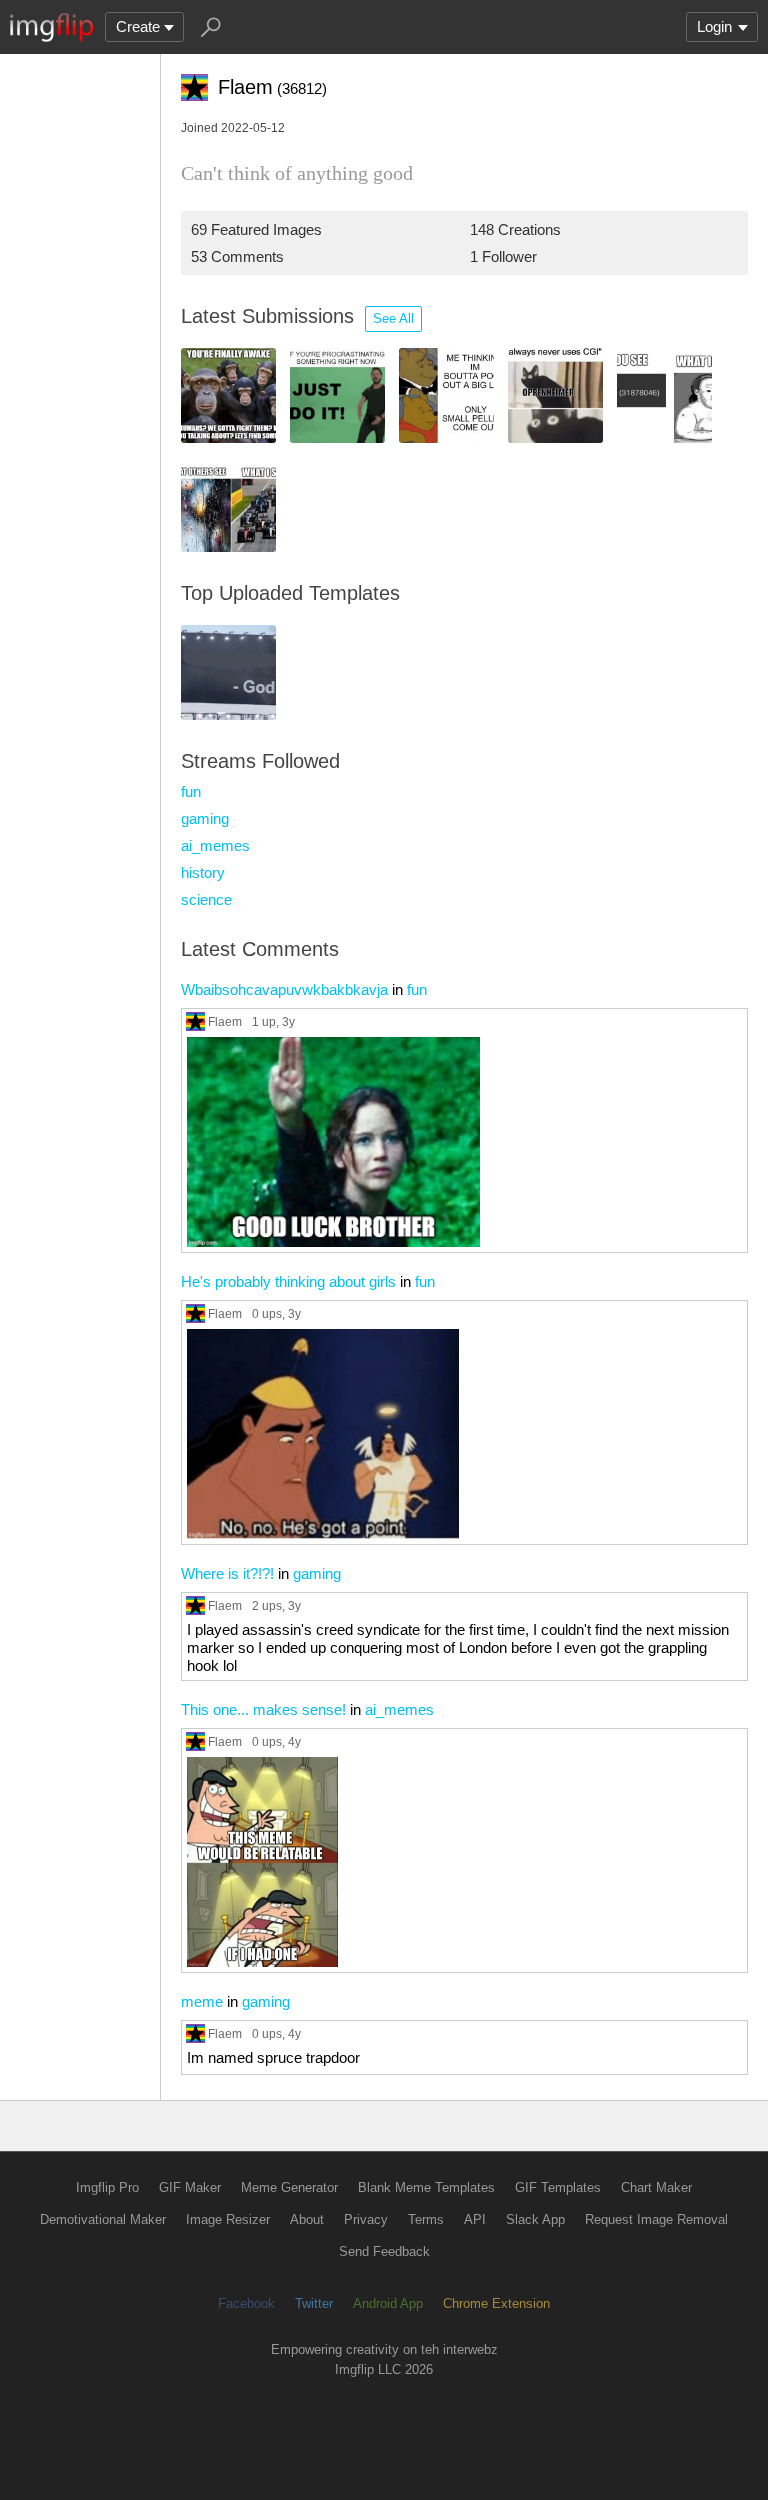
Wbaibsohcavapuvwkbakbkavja (284, 989)
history (203, 872)
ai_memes (215, 845)
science (206, 899)
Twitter (314, 2303)
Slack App (535, 2219)
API (475, 2219)
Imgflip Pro (107, 2187)
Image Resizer (228, 2219)
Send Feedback (384, 2251)
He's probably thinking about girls (288, 1281)
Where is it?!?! (227, 1573)
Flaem (225, 1021)
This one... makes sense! (263, 1709)
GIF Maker (190, 2187)
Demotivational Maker (103, 2219)
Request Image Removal (656, 2219)
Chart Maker (656, 2187)
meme (202, 2001)
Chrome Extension (496, 2303)
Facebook (246, 2303)
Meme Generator (289, 2187)
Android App (388, 2303)
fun (191, 791)
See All (393, 318)
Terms (426, 2219)
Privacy (366, 2219)
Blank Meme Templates (426, 2187)
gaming (205, 818)
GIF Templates (558, 2187)
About (307, 2219)
